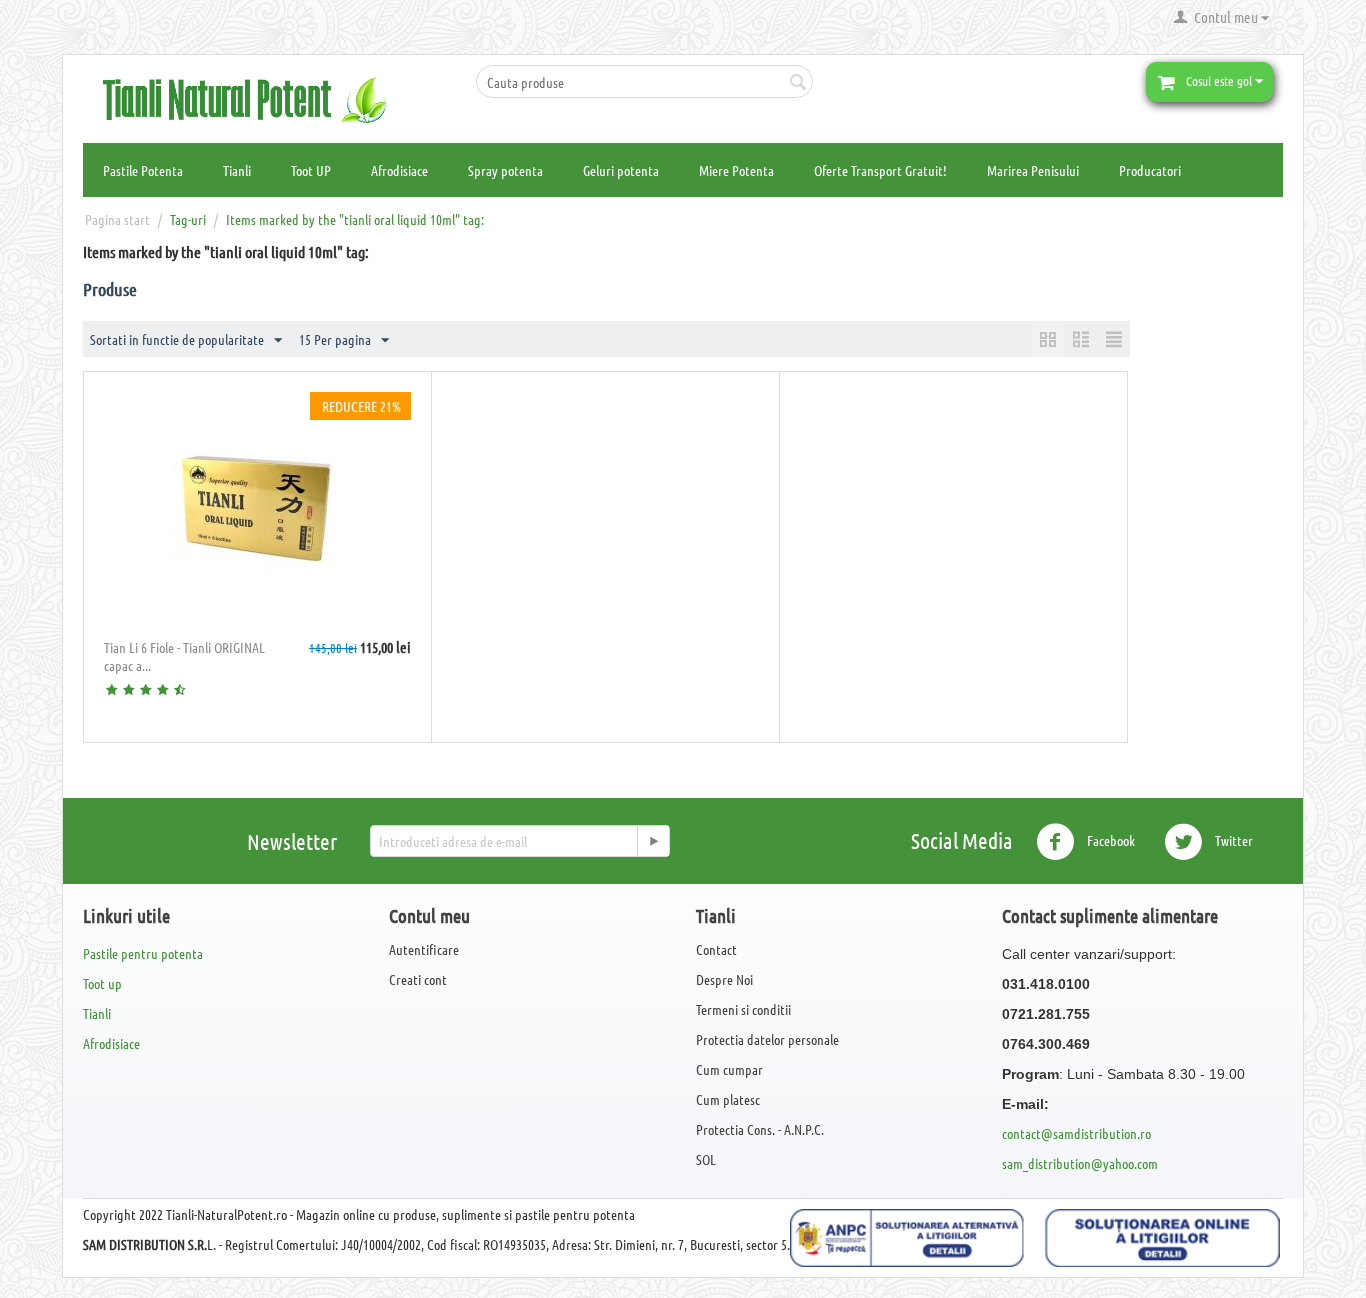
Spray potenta (505, 170)
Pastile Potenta (143, 170)
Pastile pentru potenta (143, 953)
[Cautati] (798, 83)
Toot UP (311, 170)
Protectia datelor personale (767, 1039)
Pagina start (117, 219)
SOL (706, 1159)
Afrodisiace (399, 170)
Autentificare (424, 949)
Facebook (1109, 840)
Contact (716, 949)
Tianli (237, 170)
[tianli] (253, 98)
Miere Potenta (736, 170)
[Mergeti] (653, 841)
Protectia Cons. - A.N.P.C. (760, 1129)
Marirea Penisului (1033, 170)
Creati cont (418, 979)
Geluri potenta (621, 170)
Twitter (1232, 840)
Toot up (102, 983)
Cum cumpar (729, 1069)
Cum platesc (728, 1099)
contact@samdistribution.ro (1076, 1133)
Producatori (1150, 170)
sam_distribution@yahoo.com (1080, 1163)
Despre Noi (724, 979)
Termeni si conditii (743, 1009)
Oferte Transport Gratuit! (880, 170)
